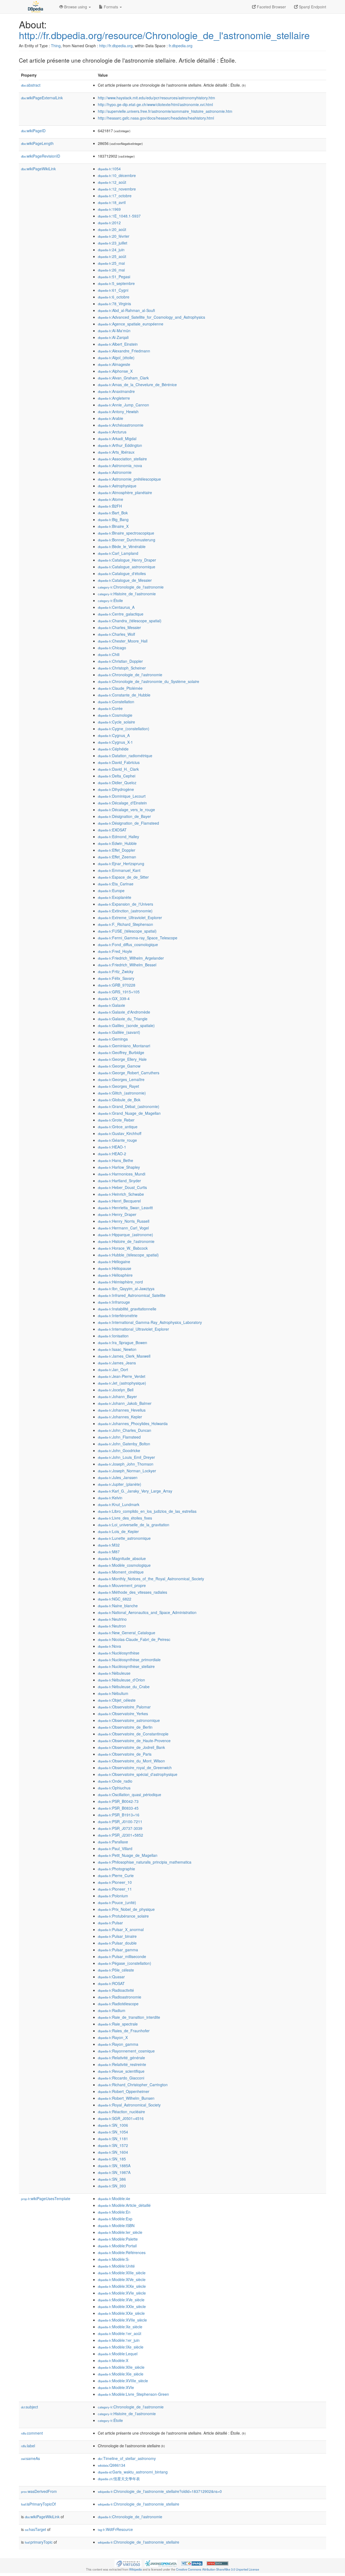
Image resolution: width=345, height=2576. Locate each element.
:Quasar (111, 1977)
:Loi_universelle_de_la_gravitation (134, 1525)
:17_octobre (115, 196)
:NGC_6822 (115, 1599)
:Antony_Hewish (118, 412)
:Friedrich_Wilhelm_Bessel (127, 965)
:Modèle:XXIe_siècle (122, 2306)
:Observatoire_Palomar (124, 1707)
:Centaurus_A (116, 607)
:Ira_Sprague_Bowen (123, 1343)
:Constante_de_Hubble (124, 695)
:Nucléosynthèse (119, 1653)
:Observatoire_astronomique (129, 1720)
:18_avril (112, 202)
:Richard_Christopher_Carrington (133, 2085)
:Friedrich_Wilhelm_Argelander (131, 958)
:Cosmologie (115, 715)
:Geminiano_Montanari (124, 1046)
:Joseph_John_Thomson (126, 1464)
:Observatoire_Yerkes (123, 1714)
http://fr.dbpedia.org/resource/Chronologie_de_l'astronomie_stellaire (164, 35)
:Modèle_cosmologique (124, 1565)
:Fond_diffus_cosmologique (128, 944)
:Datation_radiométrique (125, 756)
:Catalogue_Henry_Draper (127, 560)
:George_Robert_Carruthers (129, 1073)
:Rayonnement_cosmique (126, 2051)
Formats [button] (111, 7)
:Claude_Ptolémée (120, 688)
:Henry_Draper (117, 1214)
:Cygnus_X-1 (115, 742)
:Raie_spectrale (118, 2024)
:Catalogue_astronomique (127, 567)
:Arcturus (112, 432)
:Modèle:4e (114, 2198)
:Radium (112, 2010)
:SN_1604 (113, 2152)
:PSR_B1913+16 (119, 1815)
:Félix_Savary (116, 978)
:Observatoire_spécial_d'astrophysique (138, 1774)
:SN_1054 (113, 2132)
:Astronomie (115, 472)
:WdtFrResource (115, 2529)
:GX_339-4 (114, 998)
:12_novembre (117, 189)
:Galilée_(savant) (119, 1032)
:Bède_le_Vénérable (122, 546)
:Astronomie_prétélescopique (129, 479)
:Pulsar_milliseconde (122, 1956)
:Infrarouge (114, 1302)
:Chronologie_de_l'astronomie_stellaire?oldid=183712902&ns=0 (160, 2491)
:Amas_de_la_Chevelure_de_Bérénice (137, 385)
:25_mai (111, 263)
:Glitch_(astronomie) (122, 1093)
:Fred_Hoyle (115, 951)
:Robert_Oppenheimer (124, 2091)
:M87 (109, 1552)
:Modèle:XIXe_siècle (122, 2286)
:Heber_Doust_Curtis (122, 1187)
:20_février (114, 236)
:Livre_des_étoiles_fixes (125, 1518)
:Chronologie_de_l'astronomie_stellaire (139, 2504)
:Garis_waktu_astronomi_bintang (133, 2472)
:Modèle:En (114, 2212)
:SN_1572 (113, 2145)
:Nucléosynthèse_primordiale (129, 1660)
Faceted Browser (271, 7)
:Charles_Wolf (116, 634)
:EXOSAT (112, 830)
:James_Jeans (117, 1363)
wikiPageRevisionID (41, 156)
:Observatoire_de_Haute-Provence (134, 1741)
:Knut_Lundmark (119, 1504)
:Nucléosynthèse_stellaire (126, 1666)
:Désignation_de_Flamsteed (128, 823)
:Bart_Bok (113, 513)
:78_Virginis (114, 304)
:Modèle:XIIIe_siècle (122, 2273)
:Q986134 (112, 2465)
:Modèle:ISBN (116, 2225)
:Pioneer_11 (115, 1889)
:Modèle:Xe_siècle (120, 2327)
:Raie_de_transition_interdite (129, 2017)
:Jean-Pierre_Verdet (122, 1376)
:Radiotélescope (118, 2004)
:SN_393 (112, 2186)
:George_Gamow (119, 1066)
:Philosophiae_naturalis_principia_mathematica (145, 1862)
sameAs (30, 2458)
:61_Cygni (113, 290)
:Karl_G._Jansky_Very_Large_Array (135, 1491)
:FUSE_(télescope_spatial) (127, 931)
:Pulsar (110, 1923)
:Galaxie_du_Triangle (123, 1019)
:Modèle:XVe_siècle (121, 2300)
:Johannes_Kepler (120, 1417)
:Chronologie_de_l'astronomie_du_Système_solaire (149, 681)
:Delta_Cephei (117, 776)
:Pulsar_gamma (118, 1950)
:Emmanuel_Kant (119, 870)
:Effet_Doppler (117, 850)
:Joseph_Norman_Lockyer (127, 1471)
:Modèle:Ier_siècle (120, 2232)
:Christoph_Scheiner (122, 668)
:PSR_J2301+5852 (120, 1835)
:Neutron (112, 1626)
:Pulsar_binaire (117, 1936)
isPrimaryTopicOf (38, 2504)
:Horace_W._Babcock (123, 1248)
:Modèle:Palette (118, 2239)
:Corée (110, 708)
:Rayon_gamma (118, 2044)
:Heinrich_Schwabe (121, 1194)
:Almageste (114, 364)
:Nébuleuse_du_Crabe (124, 1687)
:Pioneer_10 (115, 1882)
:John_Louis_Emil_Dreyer (126, 1457)
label (28, 2446)
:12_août (112, 182)
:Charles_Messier (119, 627)
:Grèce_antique (118, 1127)
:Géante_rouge (117, 1140)
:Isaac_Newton (117, 1349)
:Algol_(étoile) (116, 358)
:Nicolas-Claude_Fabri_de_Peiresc (134, 1639)
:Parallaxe (113, 1842)
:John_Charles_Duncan (125, 1430)
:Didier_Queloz (117, 783)
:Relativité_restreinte (122, 2064)
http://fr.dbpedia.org (116, 46)
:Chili (109, 654)
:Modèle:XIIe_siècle (121, 2367)
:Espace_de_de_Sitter (123, 877)
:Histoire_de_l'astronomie (127, 594)
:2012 (109, 223)
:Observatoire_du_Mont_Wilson (131, 1761)
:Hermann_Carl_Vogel (123, 1228)
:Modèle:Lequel (118, 2354)
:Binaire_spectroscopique (126, 533)
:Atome (111, 499)
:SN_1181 (113, 2139)
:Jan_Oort (113, 1369)
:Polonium (113, 1896)
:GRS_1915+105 (119, 992)
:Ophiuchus (114, 1788)
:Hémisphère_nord (120, 1282)
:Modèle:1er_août (120, 2333)
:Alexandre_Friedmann (124, 351)
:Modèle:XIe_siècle (121, 2374)
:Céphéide (113, 749)
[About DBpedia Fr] (35, 7)
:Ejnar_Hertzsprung (121, 864)
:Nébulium (113, 1693)
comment (32, 2433)
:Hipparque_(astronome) (125, 1235)
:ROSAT (111, 1983)
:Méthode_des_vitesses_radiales (132, 1592)
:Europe (111, 891)
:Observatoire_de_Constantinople (133, 1734)
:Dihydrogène (116, 789)
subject (30, 2407)
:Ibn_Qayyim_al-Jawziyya (126, 1289)
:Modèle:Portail (117, 2246)
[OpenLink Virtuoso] (128, 2563)
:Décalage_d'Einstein (122, 803)
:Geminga (113, 1039)
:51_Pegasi (114, 277)
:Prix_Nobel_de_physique (126, 1909)
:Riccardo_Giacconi (121, 2078)
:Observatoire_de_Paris (125, 1754)
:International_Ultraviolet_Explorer (133, 1329)
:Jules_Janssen (118, 1477)
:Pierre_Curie (116, 1875)
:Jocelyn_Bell (116, 1390)
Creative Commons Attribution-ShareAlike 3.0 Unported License (218, 2569)
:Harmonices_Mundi (122, 1174)
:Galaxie (111, 1005)
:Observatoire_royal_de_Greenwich (135, 1768)
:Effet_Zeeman (117, 857)
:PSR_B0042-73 (118, 1801)
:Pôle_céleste (116, 1970)
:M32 (109, 1545)
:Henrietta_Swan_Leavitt (125, 1208)
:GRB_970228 (117, 985)
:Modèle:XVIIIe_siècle (123, 2381)
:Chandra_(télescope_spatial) (130, 621)
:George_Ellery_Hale (122, 1059)
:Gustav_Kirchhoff (120, 1133)
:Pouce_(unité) (117, 1902)
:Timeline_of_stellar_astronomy (127, 2458)
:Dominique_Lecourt (122, 796)
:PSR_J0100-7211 (120, 1821)
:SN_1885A (114, 2166)
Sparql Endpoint (312, 7)
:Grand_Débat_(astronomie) (129, 1106)
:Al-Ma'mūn (114, 331)
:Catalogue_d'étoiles (122, 573)
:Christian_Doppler (120, 661)
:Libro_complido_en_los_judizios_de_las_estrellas (147, 1511)
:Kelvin (110, 1498)
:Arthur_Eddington (120, 445)
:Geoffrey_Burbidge (121, 1052)
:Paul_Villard (115, 1848)
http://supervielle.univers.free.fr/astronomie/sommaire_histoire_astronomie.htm (165, 111)
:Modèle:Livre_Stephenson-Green (133, 2394)
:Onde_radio (115, 1781)
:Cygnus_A (114, 735)
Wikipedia (135, 2569)
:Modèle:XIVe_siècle (122, 2279)
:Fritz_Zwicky (116, 971)
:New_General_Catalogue (127, 1633)
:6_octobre (114, 297)
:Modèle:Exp (115, 2219)
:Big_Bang (113, 519)
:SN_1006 (113, 2125)
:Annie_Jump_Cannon (123, 405)
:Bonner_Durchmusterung (127, 540)
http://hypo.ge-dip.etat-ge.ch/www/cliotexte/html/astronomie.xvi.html (155, 104)
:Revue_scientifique (121, 2071)
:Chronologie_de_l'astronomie (131, 587)
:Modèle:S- (114, 2259)
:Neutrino (112, 1619)
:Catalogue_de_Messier (125, 580)
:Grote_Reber (116, 1120)
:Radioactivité (116, 1990)
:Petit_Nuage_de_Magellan (128, 1855)
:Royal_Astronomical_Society (129, 2105)
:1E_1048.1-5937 (119, 216)
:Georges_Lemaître (121, 1079)
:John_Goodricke (119, 1450)
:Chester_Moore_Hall (123, 641)
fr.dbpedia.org (181, 46)
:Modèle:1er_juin (119, 2340)
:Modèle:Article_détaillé (124, 2205)
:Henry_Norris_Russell (124, 1221)
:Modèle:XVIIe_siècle (122, 2320)
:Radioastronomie (120, 1997)
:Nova (109, 1646)
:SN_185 (112, 2159)
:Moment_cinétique (121, 1572)
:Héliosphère (115, 1275)
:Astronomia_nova (120, 465)
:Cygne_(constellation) (124, 729)
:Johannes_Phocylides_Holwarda (133, 1423)
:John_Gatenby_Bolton (124, 1444)
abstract (31, 85)
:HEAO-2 (112, 1154)
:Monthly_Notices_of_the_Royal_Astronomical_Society (151, 1579)
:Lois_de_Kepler (118, 1531)
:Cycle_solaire (116, 722)
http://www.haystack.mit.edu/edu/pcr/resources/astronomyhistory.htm (156, 98)
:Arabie (111, 418)
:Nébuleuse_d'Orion (121, 1680)
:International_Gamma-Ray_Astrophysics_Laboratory (150, 1322)
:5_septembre (116, 283)
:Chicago (112, 648)
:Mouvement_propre (122, 1585)
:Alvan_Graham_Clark (123, 378)
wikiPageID (33, 131)
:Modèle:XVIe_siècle (122, 2293)
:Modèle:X (113, 2360)
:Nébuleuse (114, 1673)
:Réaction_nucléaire (121, 2112)
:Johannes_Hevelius (122, 1410)
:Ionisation (113, 1336)
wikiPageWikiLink (38, 169)
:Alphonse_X (115, 371)
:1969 (109, 209)
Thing (56, 46)
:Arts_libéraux (116, 452)
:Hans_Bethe (115, 1160)
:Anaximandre (116, 391)
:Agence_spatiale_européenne (131, 324)
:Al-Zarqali (113, 337)
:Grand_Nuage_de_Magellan (129, 1113)
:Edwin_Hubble (117, 843)
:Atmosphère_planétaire (125, 492)
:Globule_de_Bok (119, 1100)
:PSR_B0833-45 (118, 1808)
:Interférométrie (118, 1316)
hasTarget (35, 2529)
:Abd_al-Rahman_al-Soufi (126, 310)
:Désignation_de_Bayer (124, 816)
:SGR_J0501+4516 (121, 2118)
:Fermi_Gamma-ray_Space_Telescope (138, 938)
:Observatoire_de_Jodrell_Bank (131, 1747)
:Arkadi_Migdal (117, 439)
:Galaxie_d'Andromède (124, 1012)
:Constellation (116, 702)
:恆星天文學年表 (119, 2479)
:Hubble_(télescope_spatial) (128, 1255)
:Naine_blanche (118, 1606)
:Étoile (110, 600)
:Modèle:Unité (116, 2266)
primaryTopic (39, 2542)
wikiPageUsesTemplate (46, 2198)
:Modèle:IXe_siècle (121, 2347)
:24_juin (111, 250)
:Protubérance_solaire (123, 1916)
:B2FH (110, 506)
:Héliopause (115, 1268)
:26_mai (111, 270)
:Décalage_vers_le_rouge (126, 810)
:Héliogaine (114, 1262)
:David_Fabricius (119, 762)
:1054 (109, 169)
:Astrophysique (117, 486)
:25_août (112, 256)
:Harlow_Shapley (119, 1167)
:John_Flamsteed (119, 1437)
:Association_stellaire (122, 459)
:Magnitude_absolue (122, 1558)
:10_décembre (117, 175)
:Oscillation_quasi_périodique (130, 1795)
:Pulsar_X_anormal (121, 1929)
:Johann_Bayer (117, 1396)
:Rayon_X (113, 2037)
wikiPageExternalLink (42, 98)
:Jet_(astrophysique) (122, 1383)
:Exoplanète (115, 897)
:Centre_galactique (121, 614)
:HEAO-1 (112, 1147)
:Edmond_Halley (118, 837)
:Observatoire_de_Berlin (125, 1727)
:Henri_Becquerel (119, 1201)
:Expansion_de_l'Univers (125, 904)
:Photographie (116, 1869)
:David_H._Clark (118, 769)
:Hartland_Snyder (119, 1181)
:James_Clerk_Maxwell (124, 1356)
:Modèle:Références (122, 2252)
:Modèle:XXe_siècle (121, 2313)
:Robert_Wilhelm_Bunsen (126, 2098)
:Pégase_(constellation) (125, 1963)
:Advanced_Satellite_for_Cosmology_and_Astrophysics (151, 317)
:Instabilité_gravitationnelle (127, 1309)
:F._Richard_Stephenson (125, 924)
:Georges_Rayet (118, 1086)
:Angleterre (114, 398)
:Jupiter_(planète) (120, 1484)
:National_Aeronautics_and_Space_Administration (147, 1612)
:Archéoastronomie (121, 425)
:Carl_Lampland (118, 553)
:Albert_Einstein (118, 344)
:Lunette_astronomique (124, 1538)
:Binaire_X (113, 526)
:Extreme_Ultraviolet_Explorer (130, 917)
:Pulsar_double (117, 1943)
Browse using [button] (76, 7)
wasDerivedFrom (39, 2491)
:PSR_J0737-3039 (120, 1828)
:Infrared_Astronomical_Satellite (132, 1295)
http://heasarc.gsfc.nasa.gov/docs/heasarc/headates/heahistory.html (156, 118)
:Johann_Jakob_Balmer (125, 1403)
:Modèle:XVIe (116, 2387)
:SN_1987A (114, 2172)
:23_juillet (113, 243)
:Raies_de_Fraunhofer (124, 2031)
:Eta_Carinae (116, 884)
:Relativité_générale (121, 2058)
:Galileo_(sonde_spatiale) (126, 1025)
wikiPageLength (37, 143)
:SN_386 (112, 2179)
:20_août (112, 229)
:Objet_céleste (117, 1700)
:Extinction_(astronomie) (125, 911)
